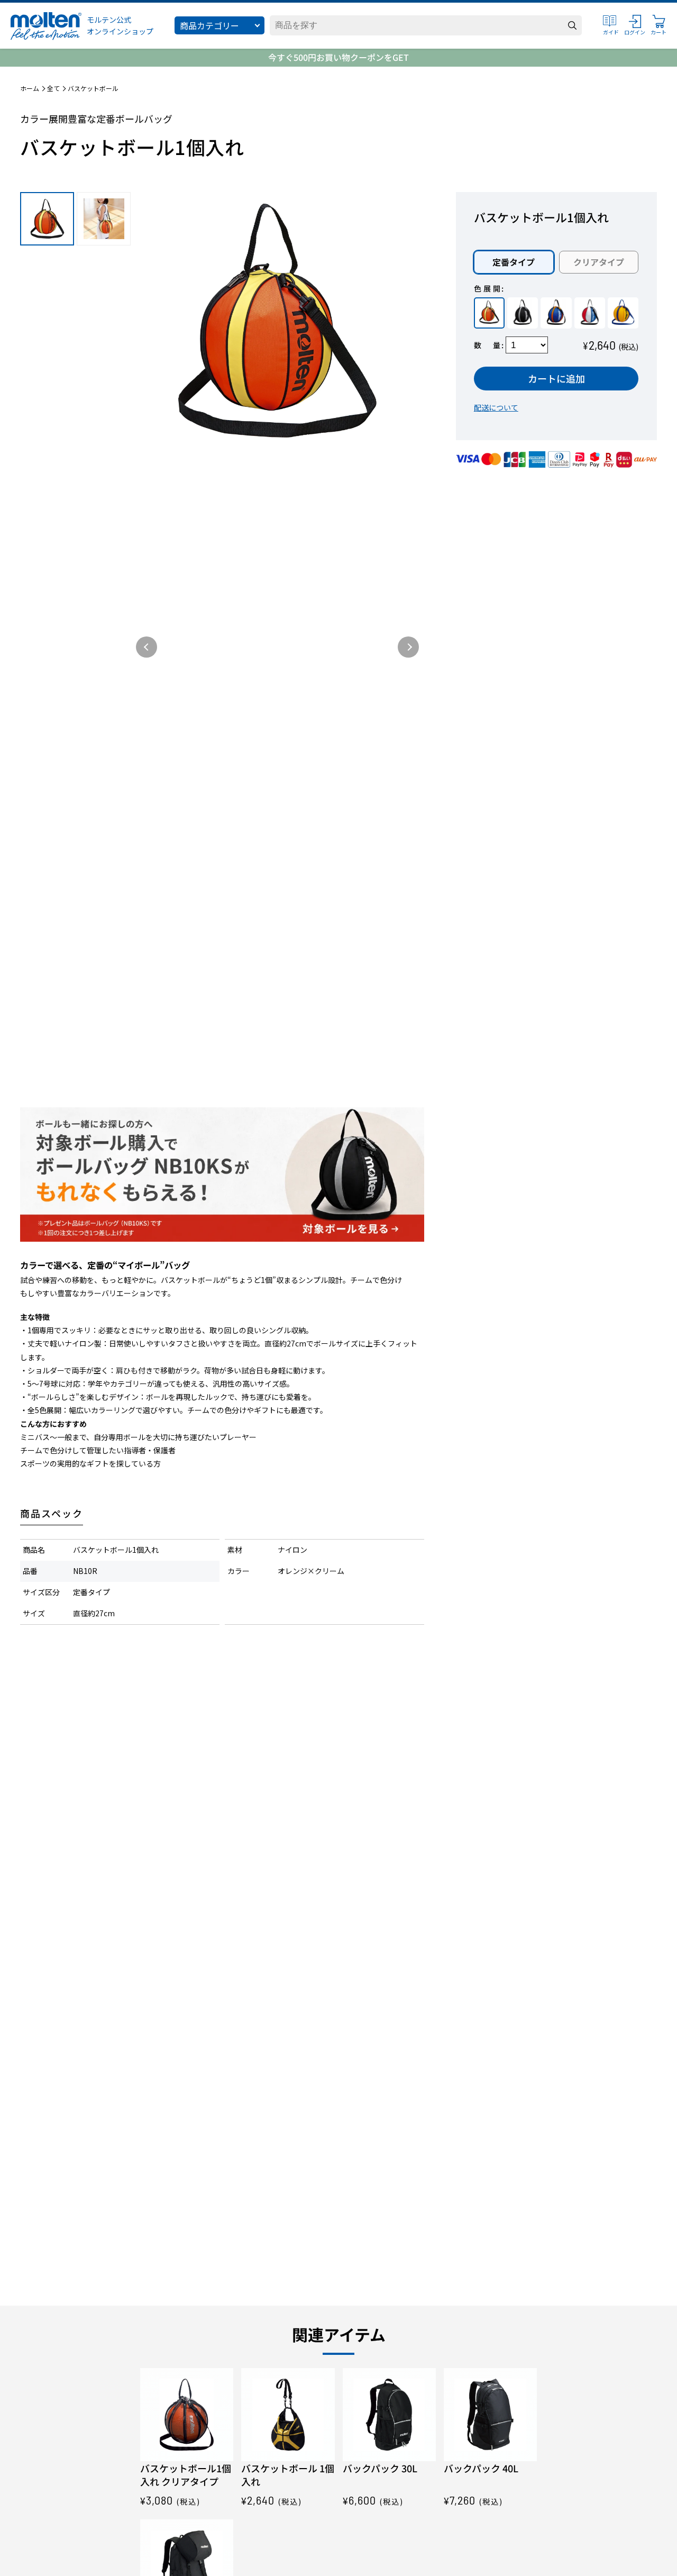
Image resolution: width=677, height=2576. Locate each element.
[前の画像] (147, 647)
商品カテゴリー (209, 25)
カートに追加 (556, 378)
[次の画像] (408, 647)
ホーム (30, 88)
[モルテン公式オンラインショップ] (46, 26)
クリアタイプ (599, 261)
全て (53, 88)
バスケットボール (93, 88)
